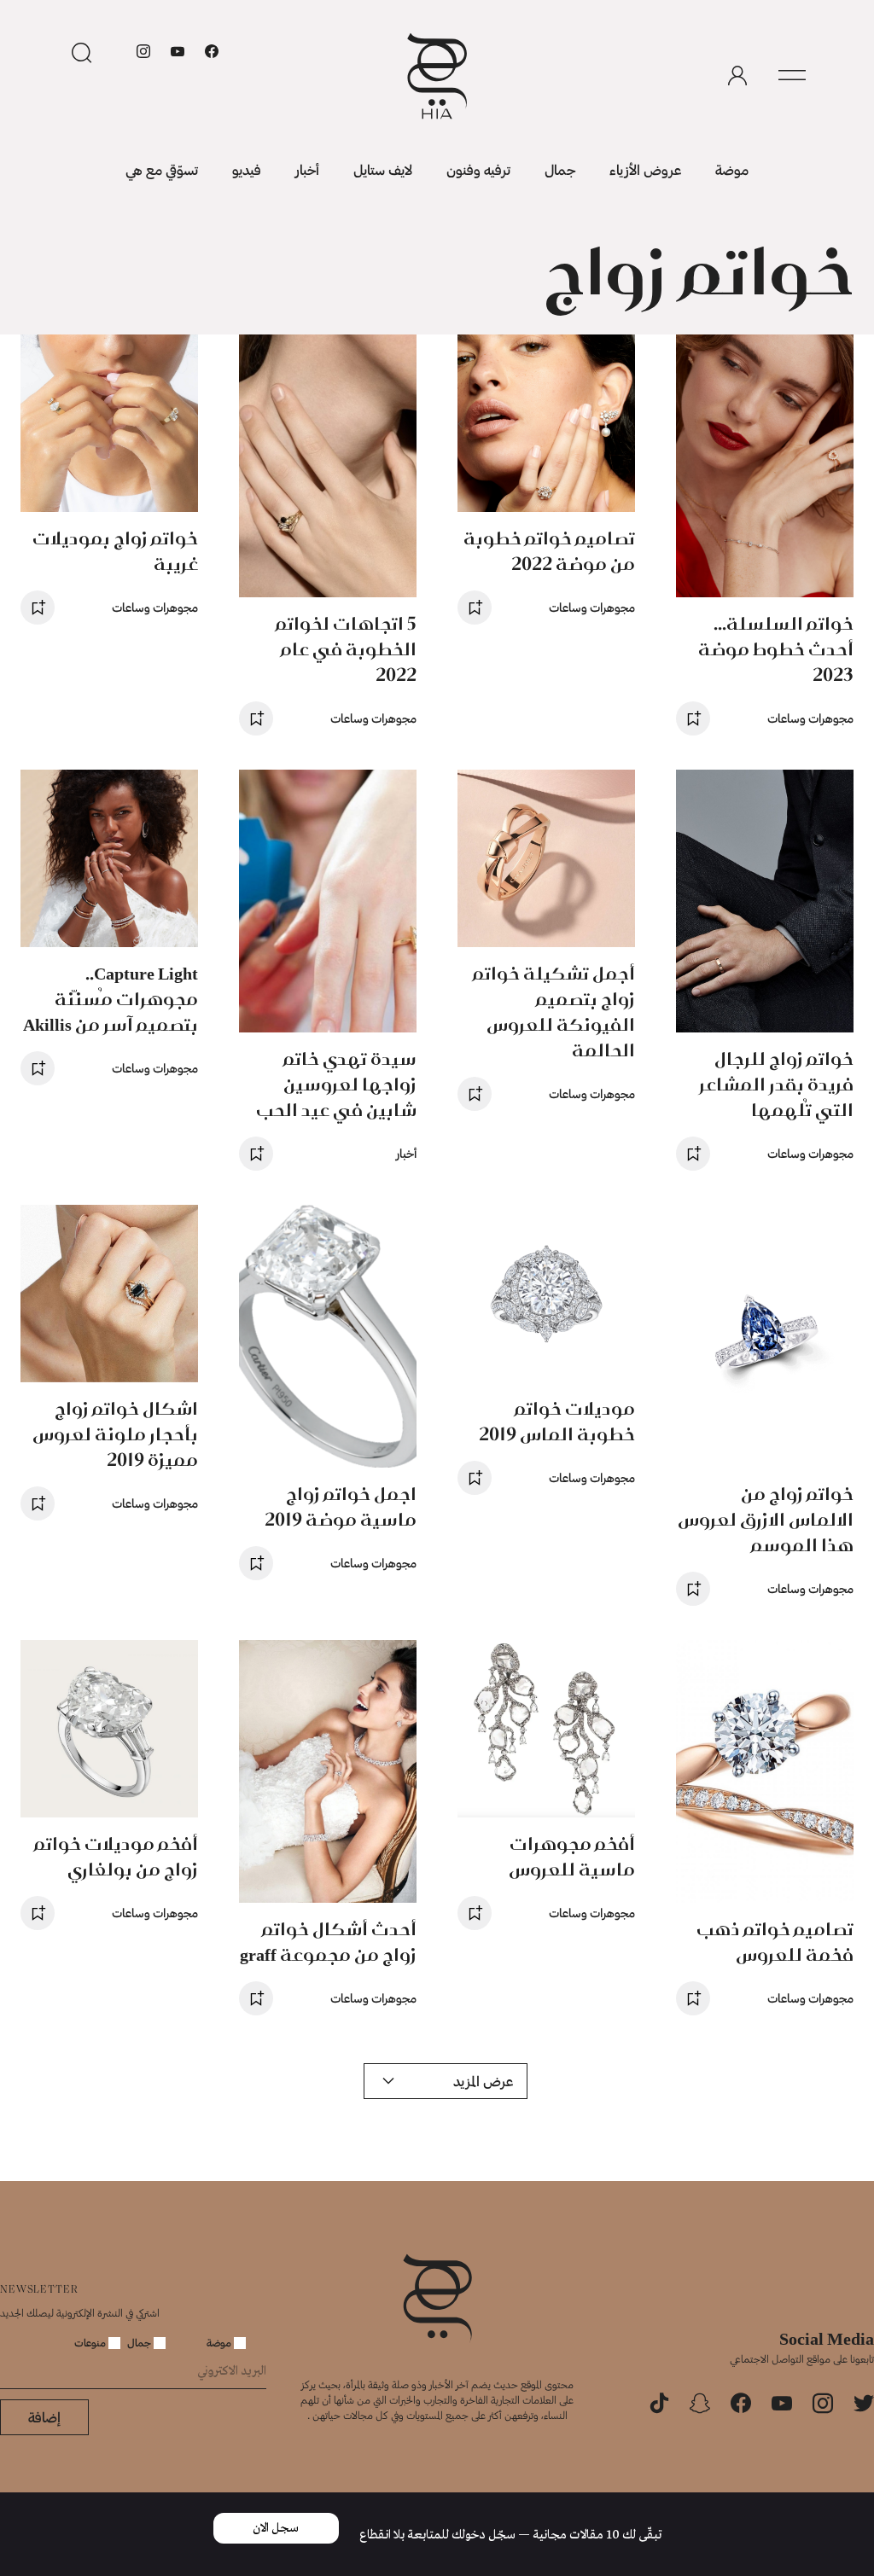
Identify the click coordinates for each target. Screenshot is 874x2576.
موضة (732, 169)
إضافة (44, 2417)
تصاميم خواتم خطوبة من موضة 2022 (549, 551)
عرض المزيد (483, 2081)
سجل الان (276, 2528)
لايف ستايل (383, 169)
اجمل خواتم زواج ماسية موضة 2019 (341, 1506)
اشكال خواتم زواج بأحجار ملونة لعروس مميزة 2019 (115, 1434)
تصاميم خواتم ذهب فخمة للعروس (775, 1942)
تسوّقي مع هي (162, 169)
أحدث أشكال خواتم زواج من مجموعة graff (328, 1942)
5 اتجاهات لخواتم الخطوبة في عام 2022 (346, 649)
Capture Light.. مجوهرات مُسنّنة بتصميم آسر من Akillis (111, 999)
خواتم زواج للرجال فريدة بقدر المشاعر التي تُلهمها (776, 1084)
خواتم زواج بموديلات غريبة (115, 551)
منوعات (91, 2342)
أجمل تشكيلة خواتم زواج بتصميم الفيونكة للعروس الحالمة (554, 1012)
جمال (560, 169)
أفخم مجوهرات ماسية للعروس (572, 1856)
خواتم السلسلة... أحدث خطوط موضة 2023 (776, 649)
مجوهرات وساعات (810, 718)
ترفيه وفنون (478, 169)
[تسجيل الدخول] (737, 76)
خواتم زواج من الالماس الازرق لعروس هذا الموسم (766, 1519)
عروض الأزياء (645, 169)
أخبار (307, 169)
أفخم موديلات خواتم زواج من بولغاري (116, 1856)
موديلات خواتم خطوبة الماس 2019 (557, 1421)
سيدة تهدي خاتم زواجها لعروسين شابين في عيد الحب (336, 1084)
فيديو (247, 169)
